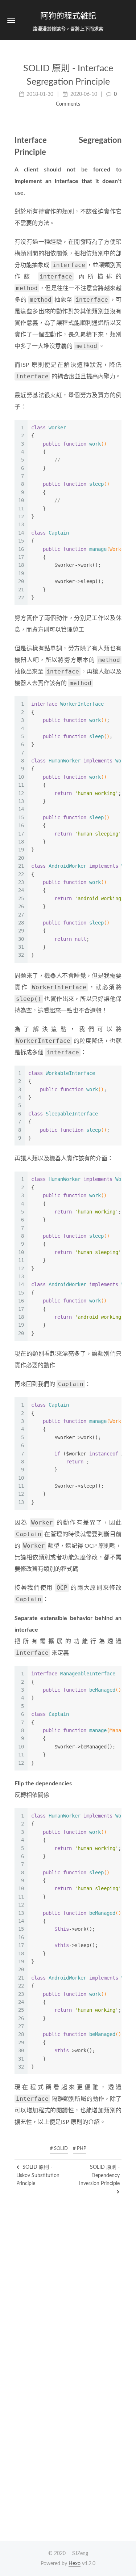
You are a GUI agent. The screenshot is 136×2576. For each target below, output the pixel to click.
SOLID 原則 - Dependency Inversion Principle (99, 2175)
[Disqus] (68, 2444)
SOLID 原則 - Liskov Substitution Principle (38, 2175)
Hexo (75, 2564)
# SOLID (59, 2149)
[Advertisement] (68, 2264)
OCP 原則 (97, 1546)
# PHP (80, 2149)
